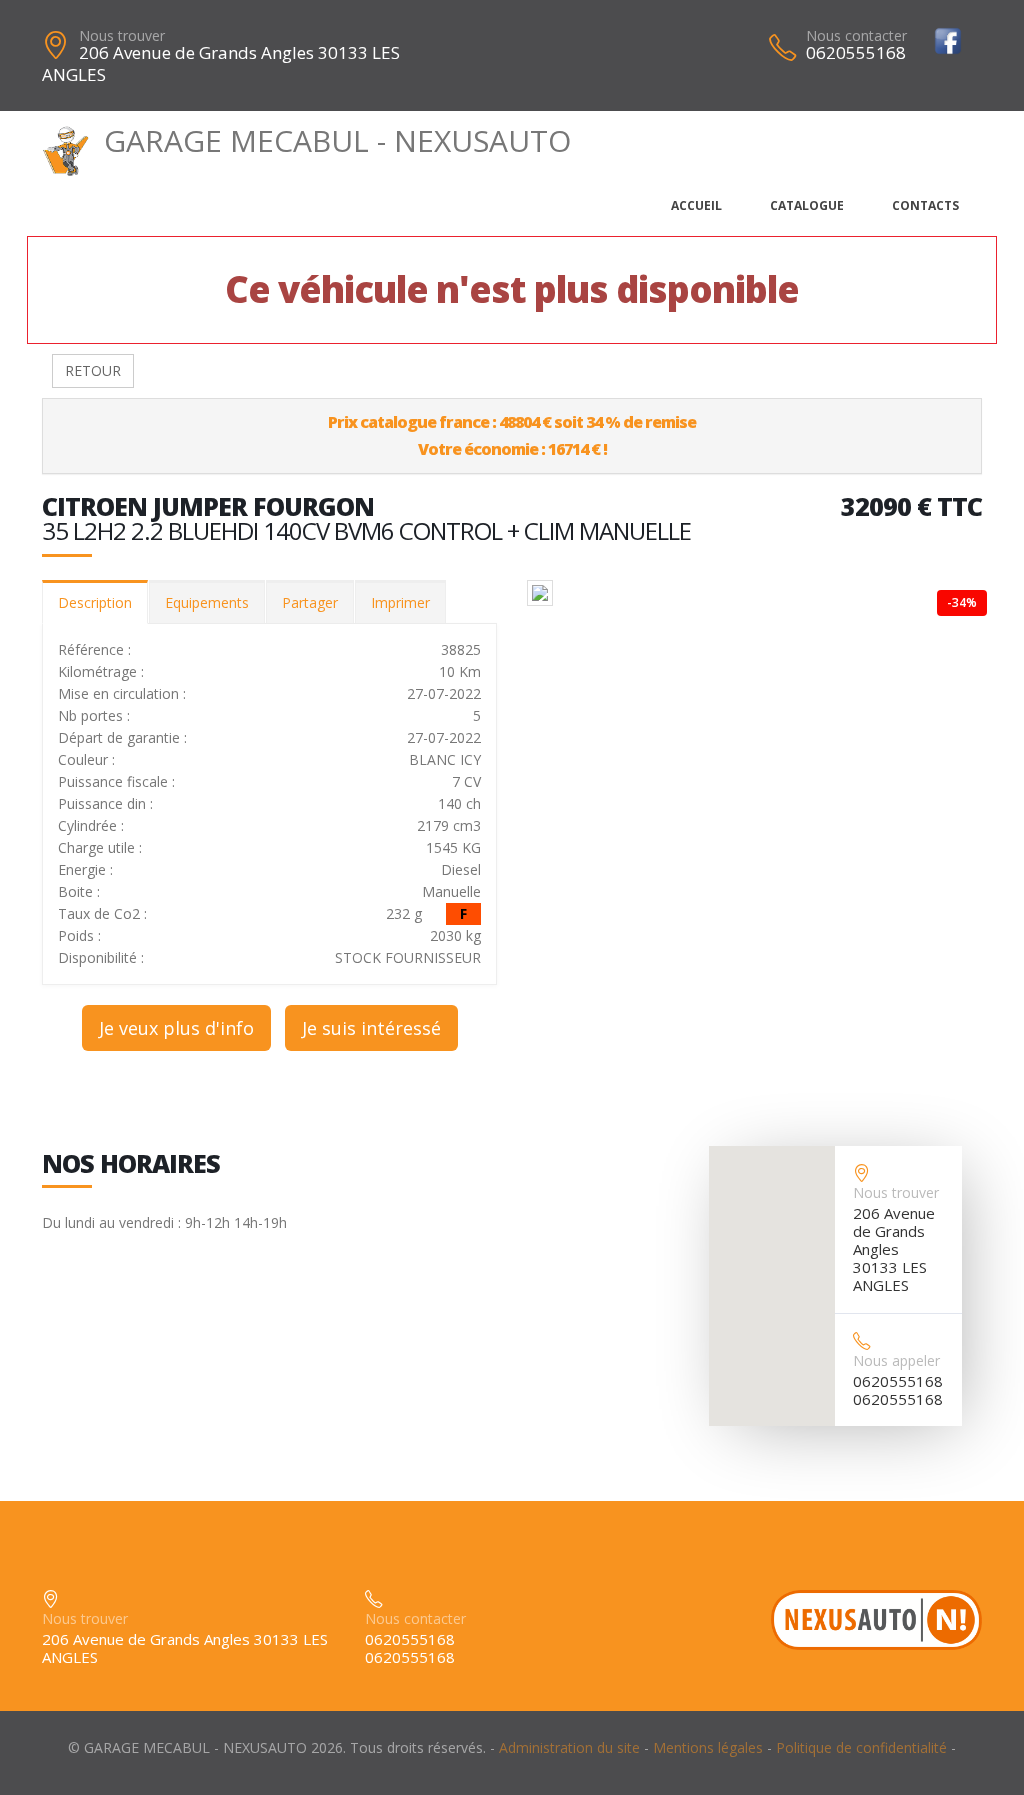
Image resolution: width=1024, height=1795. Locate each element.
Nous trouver (122, 35)
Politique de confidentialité (861, 1747)
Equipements (207, 602)
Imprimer (400, 602)
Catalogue (807, 205)
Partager (310, 602)
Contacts (925, 205)
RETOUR (93, 370)
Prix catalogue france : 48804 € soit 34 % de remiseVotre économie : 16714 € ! (512, 435)
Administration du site (569, 1747)
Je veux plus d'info (176, 1028)
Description (95, 602)
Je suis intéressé (371, 1028)
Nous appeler (896, 1360)
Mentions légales (708, 1747)
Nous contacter (856, 35)
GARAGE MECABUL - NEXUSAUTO (337, 140)
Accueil (696, 205)
